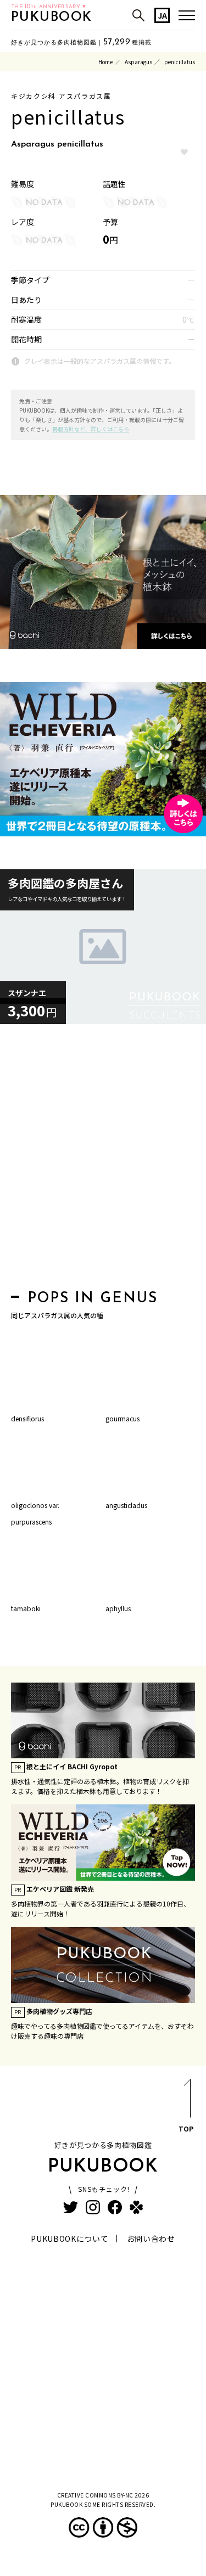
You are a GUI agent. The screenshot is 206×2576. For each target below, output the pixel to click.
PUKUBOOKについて (69, 2238)
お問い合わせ (151, 2238)
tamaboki (26, 1608)
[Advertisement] (103, 1160)
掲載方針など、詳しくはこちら (91, 429)
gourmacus (123, 1418)
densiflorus (27, 1418)
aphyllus (118, 1608)
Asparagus (138, 62)
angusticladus (126, 1505)
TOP (186, 2128)
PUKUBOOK (52, 18)
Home (105, 62)
